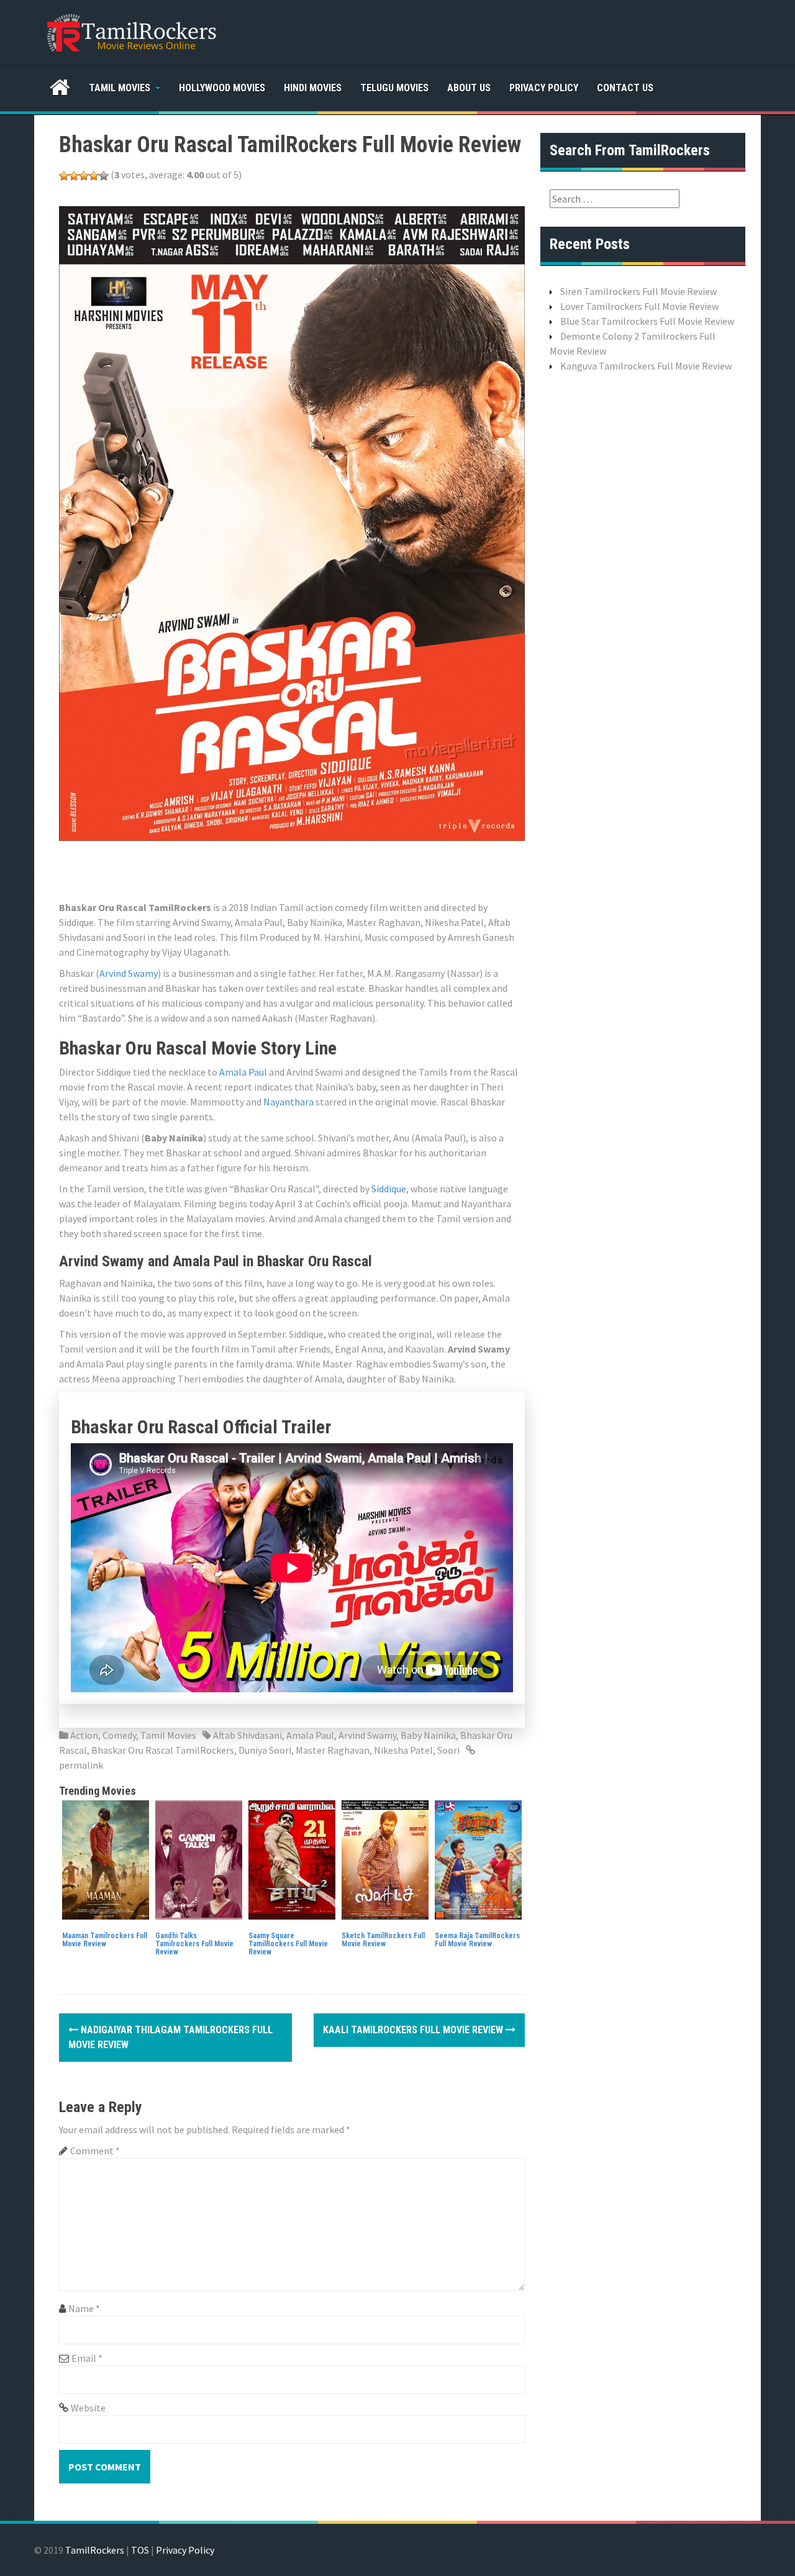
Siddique (389, 1189)
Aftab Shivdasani (248, 1735)
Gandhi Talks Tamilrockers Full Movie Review (194, 1944)
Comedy (119, 1735)
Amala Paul (243, 1072)
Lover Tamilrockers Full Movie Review (639, 306)
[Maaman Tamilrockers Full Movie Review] (106, 1859)
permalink (81, 1765)
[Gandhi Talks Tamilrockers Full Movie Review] (199, 1859)
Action (84, 1735)
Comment (95, 2151)
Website (88, 2408)
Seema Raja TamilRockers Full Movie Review (477, 1940)
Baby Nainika (428, 1735)
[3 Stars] (84, 176)
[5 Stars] (104, 176)
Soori (448, 1750)
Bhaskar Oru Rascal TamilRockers (163, 1750)
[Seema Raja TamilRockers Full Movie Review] (478, 1859)
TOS (140, 2550)
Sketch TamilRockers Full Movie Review (383, 1940)
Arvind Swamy (129, 973)
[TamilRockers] (130, 31)
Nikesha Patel (403, 1750)
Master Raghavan (333, 1750)
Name (84, 2308)
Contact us (625, 88)
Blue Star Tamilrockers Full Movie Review (647, 321)
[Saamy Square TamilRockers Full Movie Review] (292, 1859)
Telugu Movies (394, 88)
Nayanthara (288, 1102)
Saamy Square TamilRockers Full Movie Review (288, 1944)
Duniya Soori (265, 1750)
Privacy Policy (544, 88)
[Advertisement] (285, 869)
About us (469, 88)
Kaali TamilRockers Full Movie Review (414, 2030)
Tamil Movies (120, 88)
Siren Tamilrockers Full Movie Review (638, 291)
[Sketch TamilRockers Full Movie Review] (385, 1859)
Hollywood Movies (222, 88)
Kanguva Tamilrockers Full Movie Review (646, 366)
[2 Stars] (74, 176)
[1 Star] (64, 176)
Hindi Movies (313, 88)
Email (87, 2358)
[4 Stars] (94, 176)
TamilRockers (95, 2550)
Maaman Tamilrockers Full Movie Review (105, 1940)
